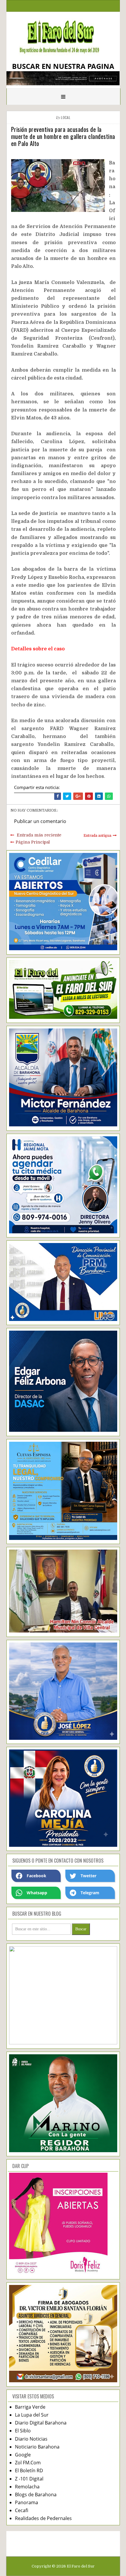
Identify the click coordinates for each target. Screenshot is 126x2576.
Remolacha (27, 2487)
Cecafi (22, 2510)
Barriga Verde (30, 2407)
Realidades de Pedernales (43, 2518)
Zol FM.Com (28, 2463)
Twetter (88, 1876)
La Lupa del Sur (32, 2415)
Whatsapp (37, 1893)
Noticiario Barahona (37, 2447)
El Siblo (23, 2431)
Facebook (36, 1876)
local (66, 117)
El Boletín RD (29, 2470)
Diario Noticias (31, 2439)
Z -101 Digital (29, 2479)
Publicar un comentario (40, 821)
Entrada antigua (97, 836)
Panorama (27, 2502)
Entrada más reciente (39, 835)
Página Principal (33, 842)
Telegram (90, 1893)
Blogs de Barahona (36, 2495)
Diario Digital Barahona (41, 2423)
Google (23, 2455)
